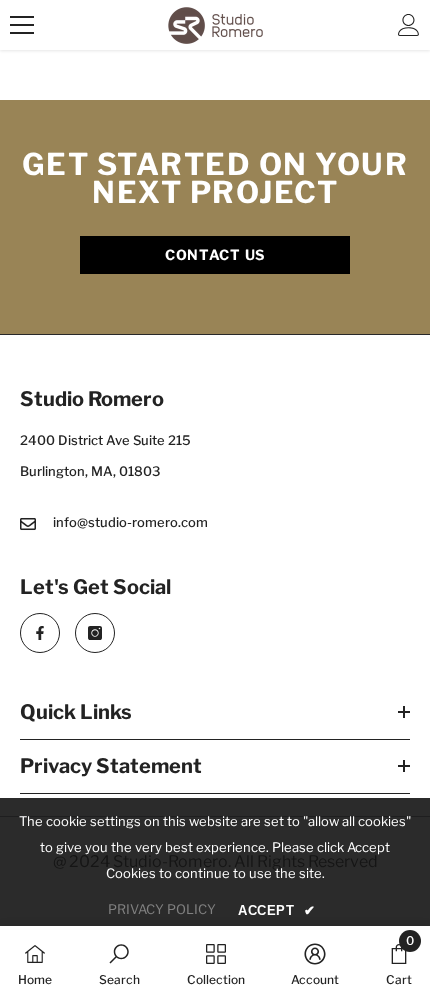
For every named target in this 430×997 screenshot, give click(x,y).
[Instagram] (95, 633)
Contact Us (215, 254)
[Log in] (409, 25)
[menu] (22, 25)
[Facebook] (40, 633)
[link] (119, 961)
